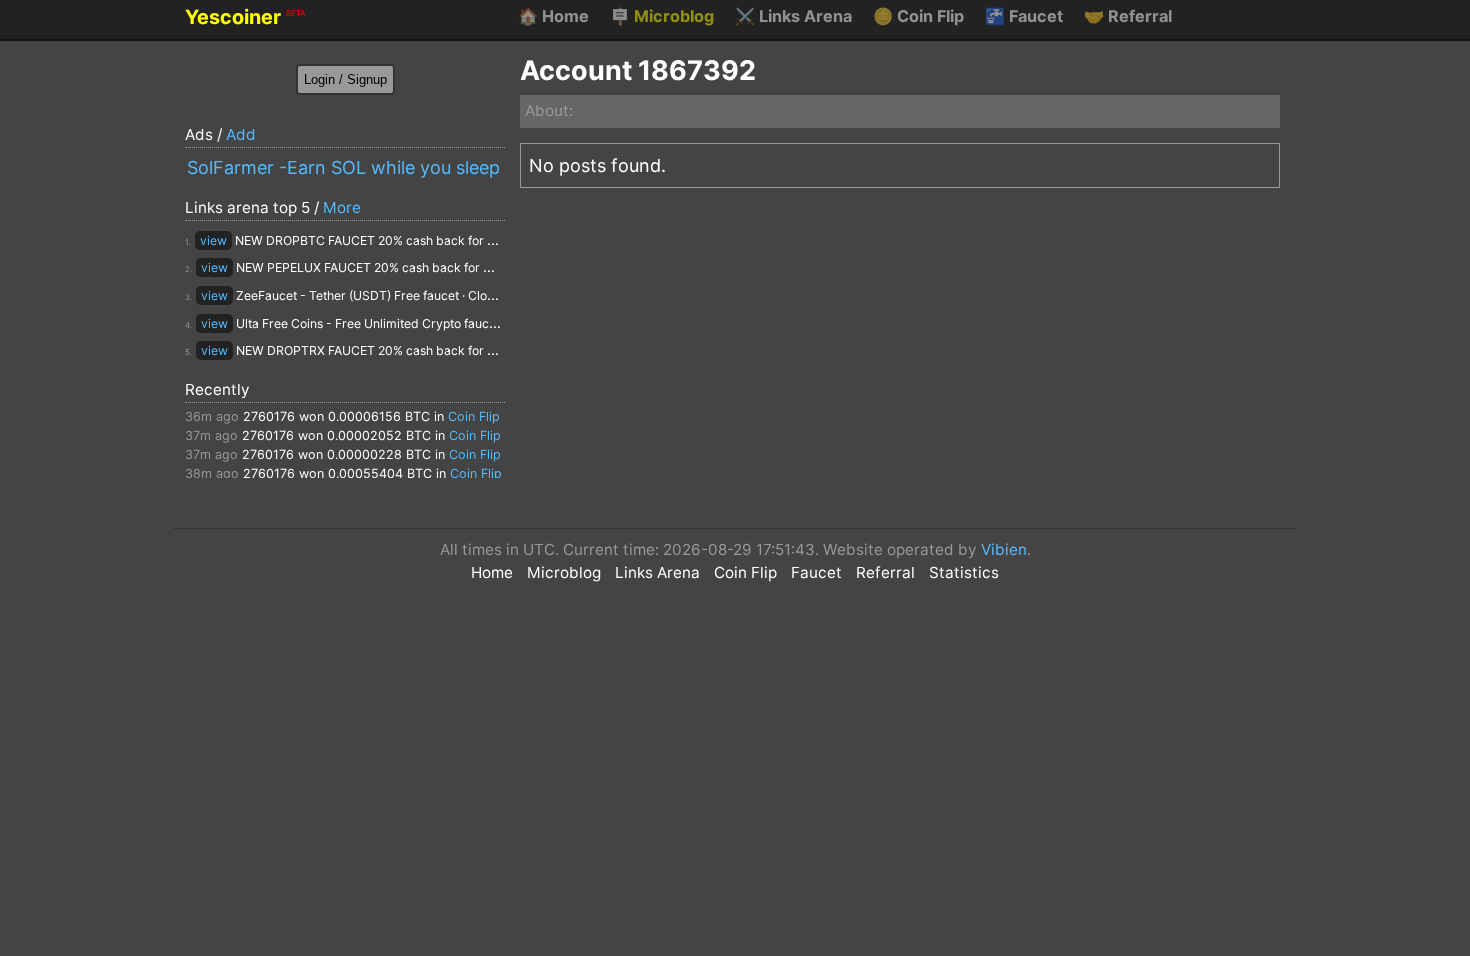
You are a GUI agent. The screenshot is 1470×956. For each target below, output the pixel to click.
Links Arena (793, 16)
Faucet (1024, 16)
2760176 (269, 416)
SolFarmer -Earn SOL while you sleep (343, 167)
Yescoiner (245, 17)
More (342, 207)
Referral (1128, 16)
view (213, 240)
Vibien (1004, 549)
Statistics (964, 572)
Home (553, 16)
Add (241, 134)
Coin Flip (918, 16)
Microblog (662, 16)
